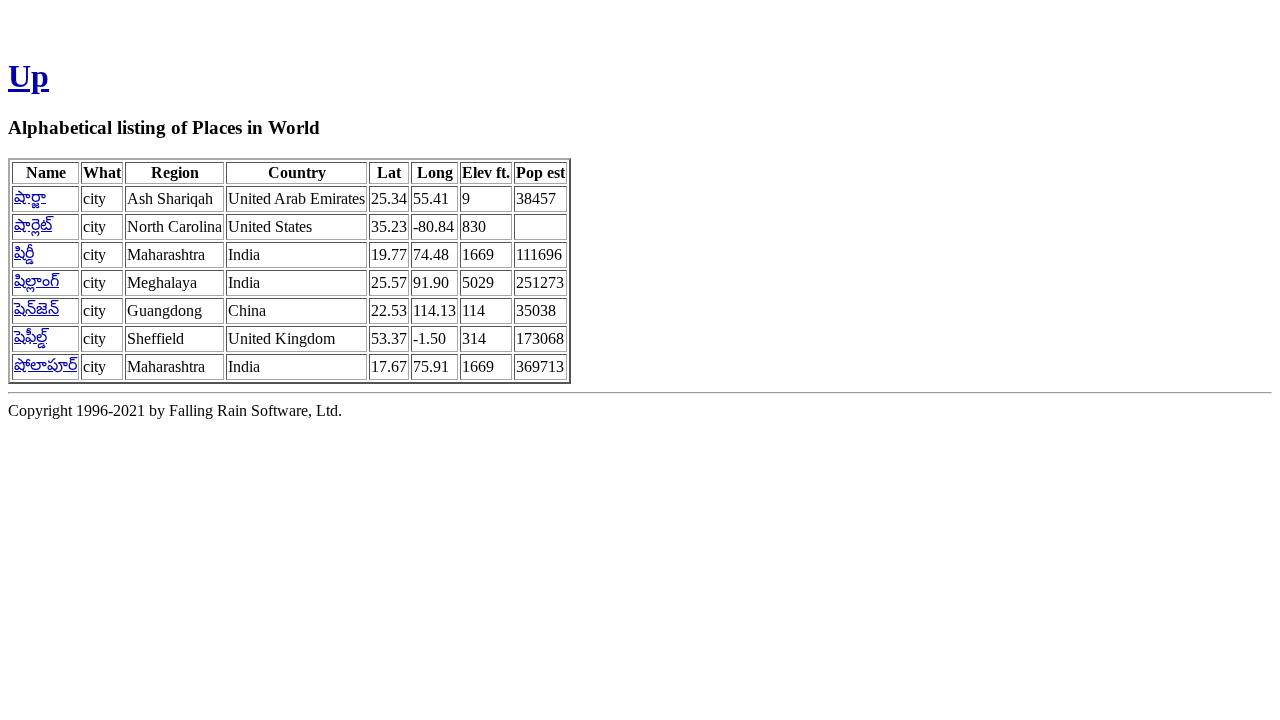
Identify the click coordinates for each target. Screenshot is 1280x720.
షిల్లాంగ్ (36, 280)
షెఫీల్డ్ (30, 336)
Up (28, 76)
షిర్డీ (24, 252)
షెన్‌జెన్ (36, 308)
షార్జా (30, 196)
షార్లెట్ (33, 224)
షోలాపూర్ (45, 364)
